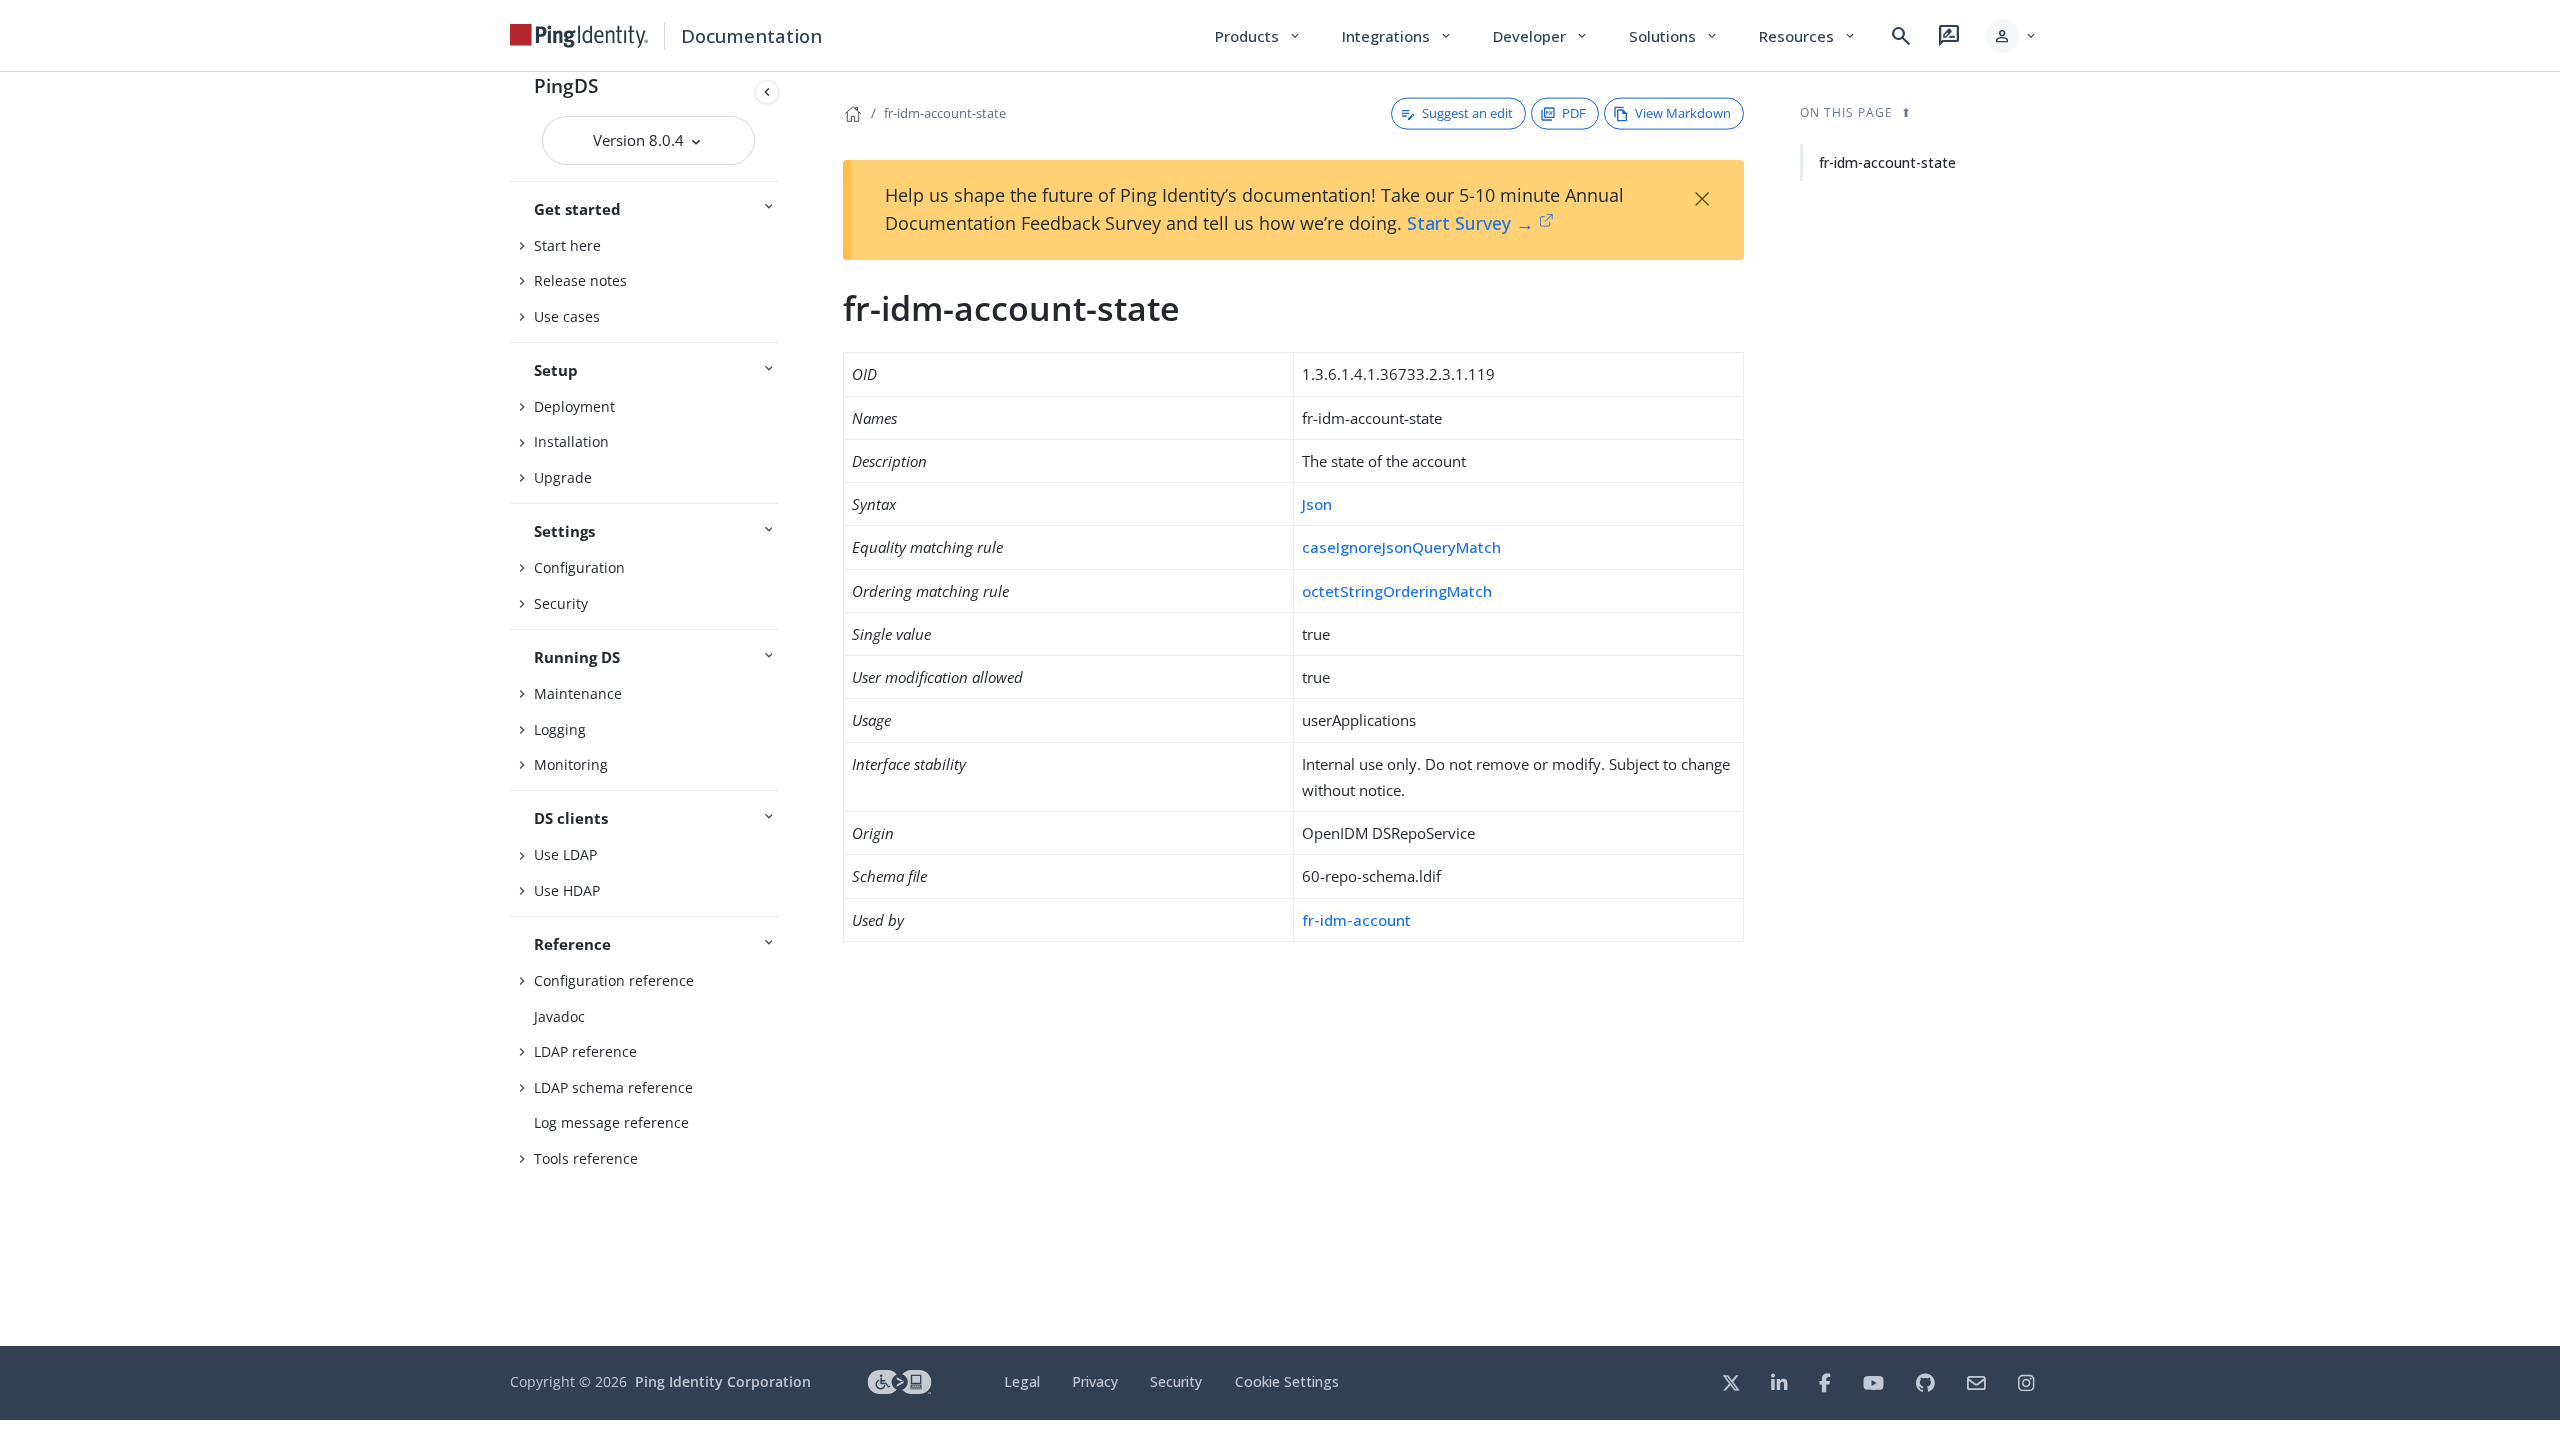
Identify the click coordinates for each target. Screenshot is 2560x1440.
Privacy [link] (1095, 1381)
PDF (1574, 113)
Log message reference (611, 1122)
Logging (560, 729)
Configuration (579, 567)
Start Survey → (1470, 223)
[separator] (787, 709)
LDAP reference (585, 1051)
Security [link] (1176, 1381)
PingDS (566, 85)
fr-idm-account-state (945, 113)
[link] (579, 36)
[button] (2011, 36)
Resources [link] (1808, 36)
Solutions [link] (1674, 36)
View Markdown (1683, 113)
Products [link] (1258, 36)
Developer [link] (1541, 36)
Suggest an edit (1467, 113)
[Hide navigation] (767, 92)
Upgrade (563, 477)
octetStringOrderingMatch (1397, 591)
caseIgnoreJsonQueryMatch (1401, 547)
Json (1317, 504)
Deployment (574, 406)
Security (561, 603)
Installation (571, 441)
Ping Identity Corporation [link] (723, 1381)
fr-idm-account (1356, 920)
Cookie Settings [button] (1287, 1381)
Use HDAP (567, 890)
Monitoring (571, 764)
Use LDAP (565, 854)
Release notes (580, 280)
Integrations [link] (1397, 36)
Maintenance (578, 693)
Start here (567, 245)
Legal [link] (1022, 1381)
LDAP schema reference (613, 1087)
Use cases (567, 316)
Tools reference (586, 1158)
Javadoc (559, 1016)
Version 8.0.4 (640, 140)
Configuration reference (614, 980)
